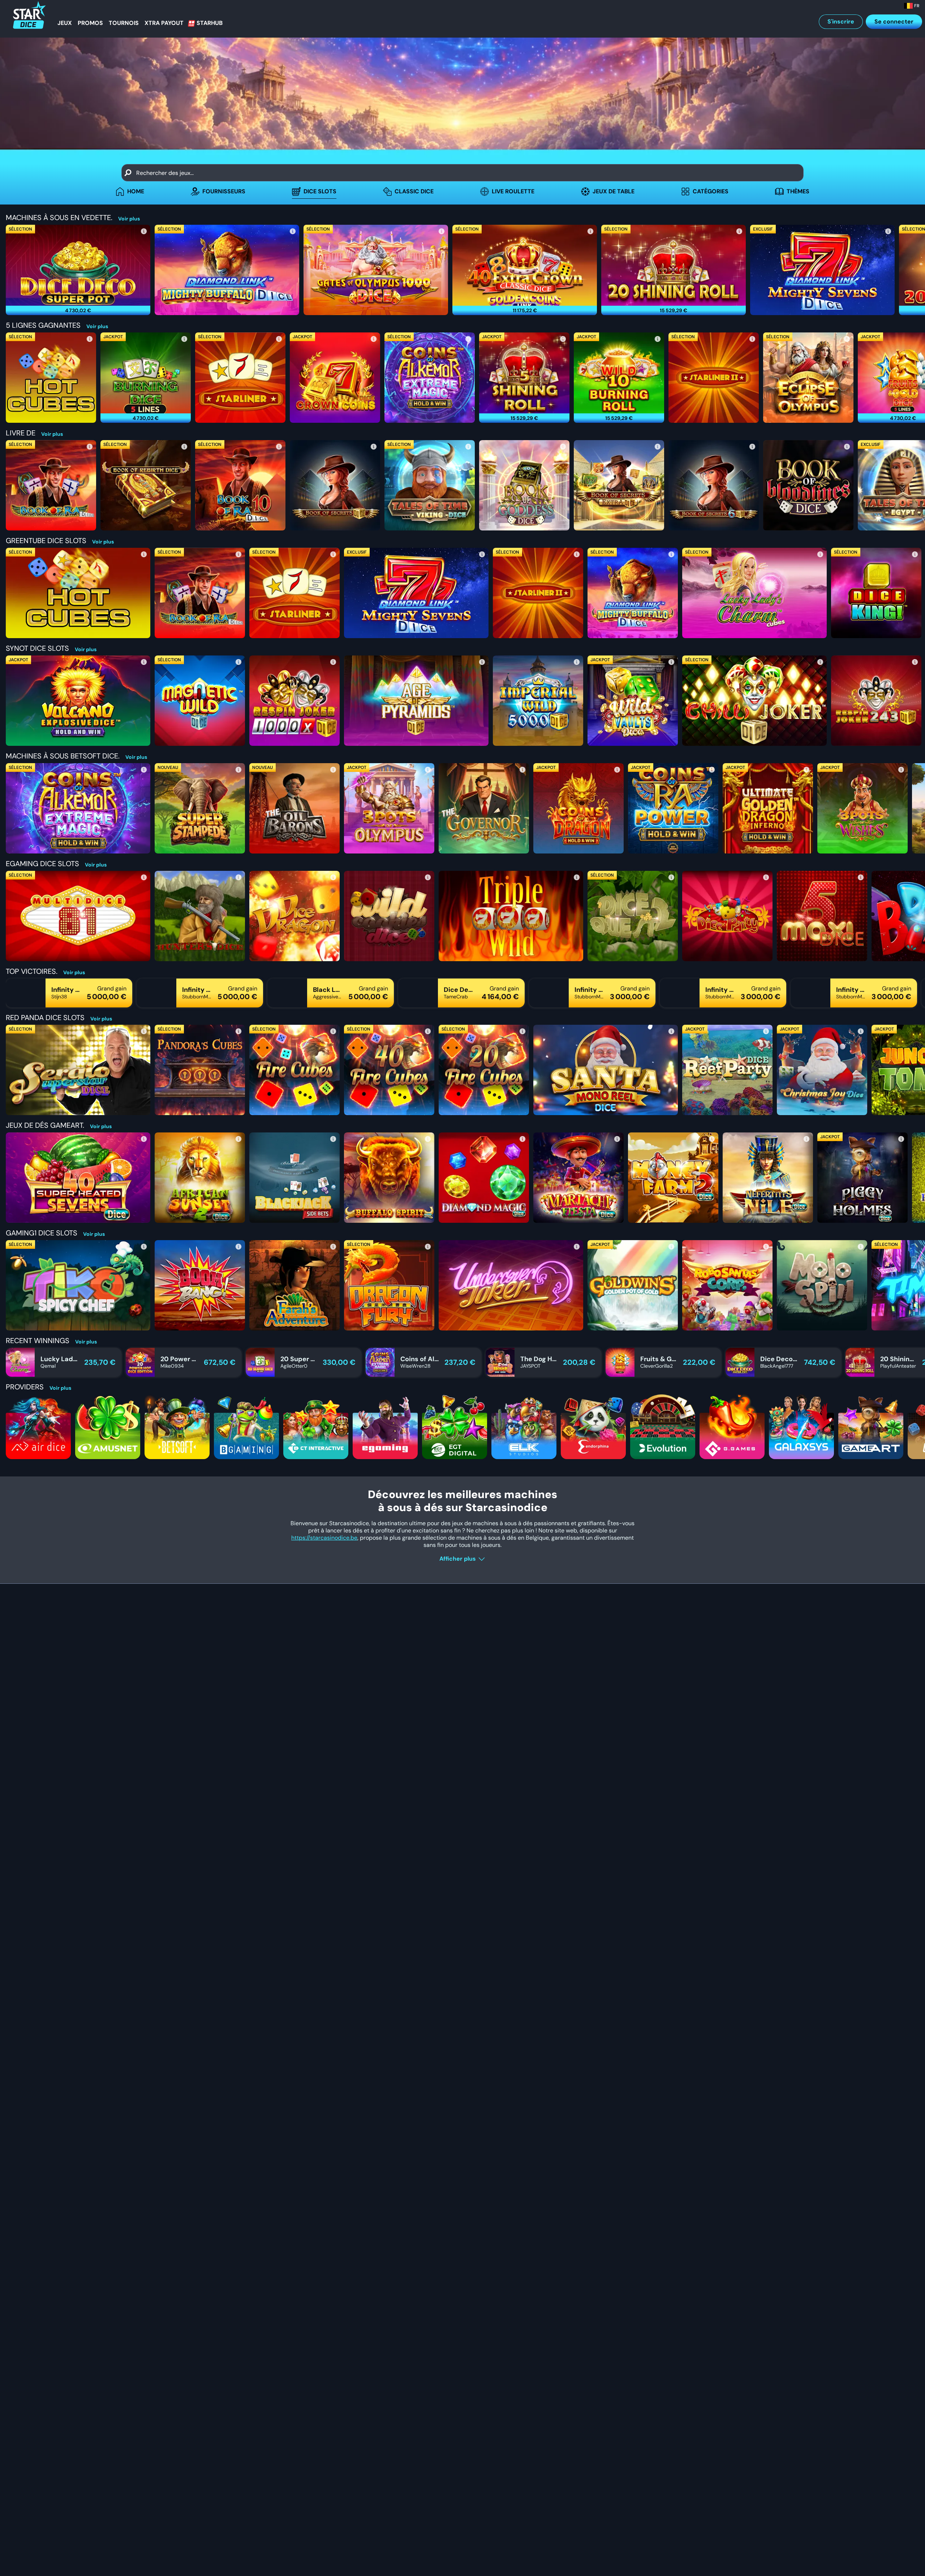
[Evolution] (663, 1427)
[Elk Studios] (524, 1427)
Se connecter (894, 21)
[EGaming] (385, 1427)
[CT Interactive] (316, 1427)
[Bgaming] (246, 1427)
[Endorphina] (593, 1427)
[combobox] (462, 173)
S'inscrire (841, 21)
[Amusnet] (108, 1427)
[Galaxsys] (801, 1427)
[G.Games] (732, 1427)
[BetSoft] (177, 1427)
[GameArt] (871, 1427)
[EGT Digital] (455, 1427)
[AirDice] (38, 1427)
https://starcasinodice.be (324, 1538)
